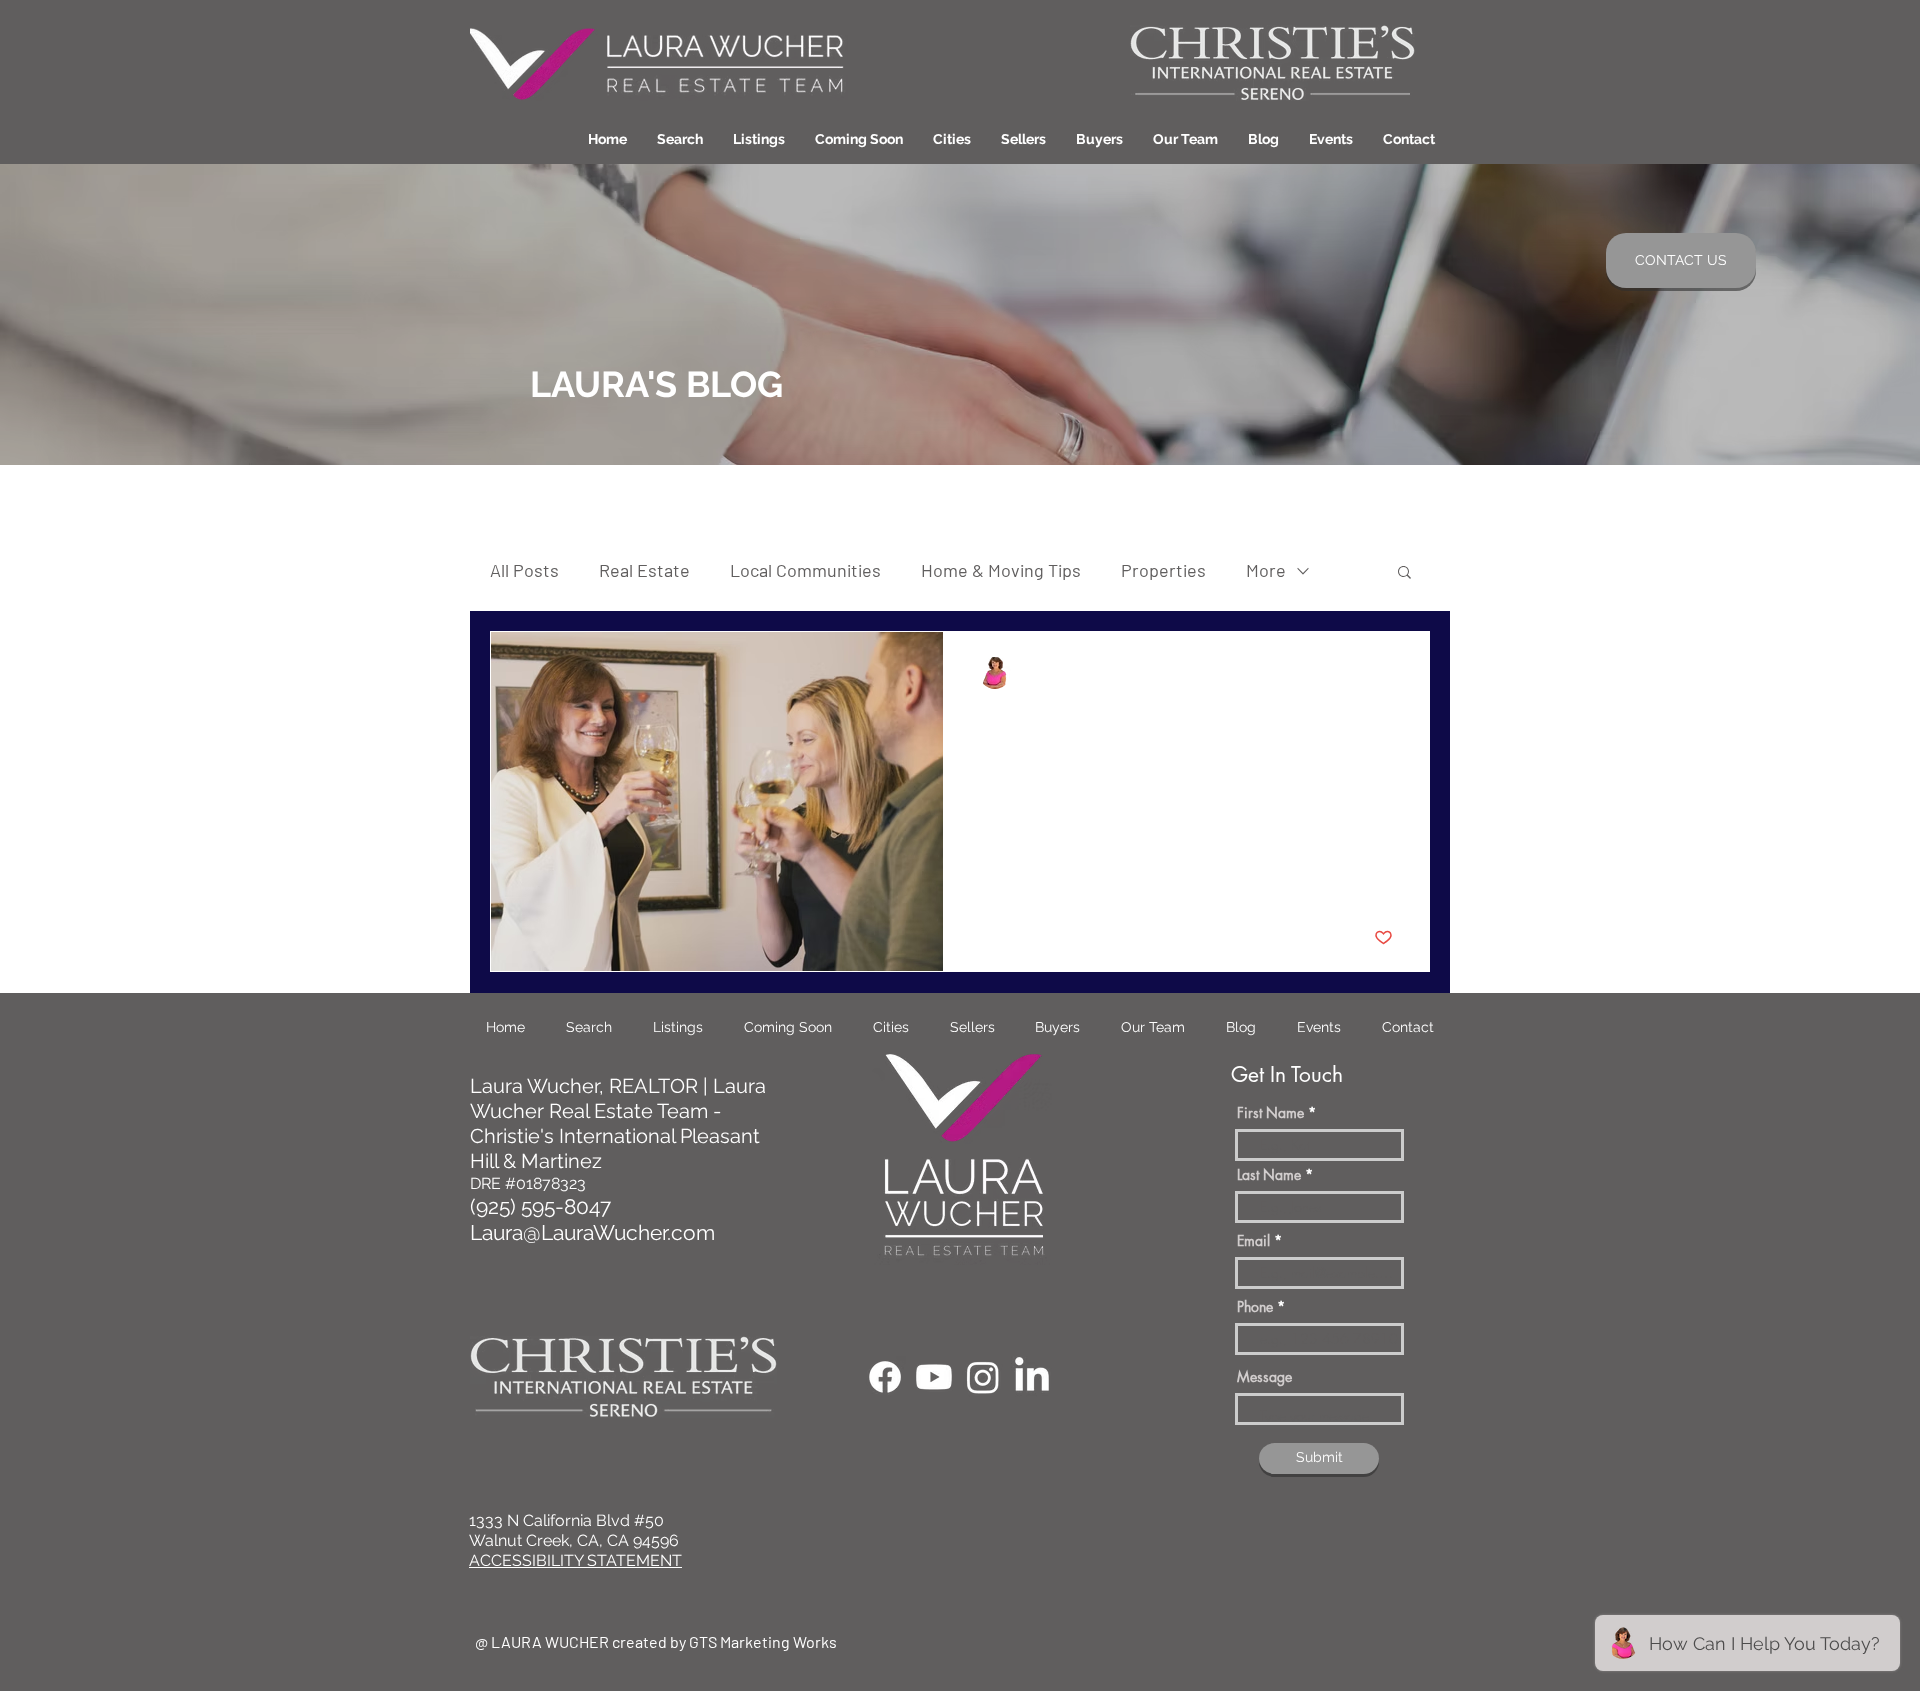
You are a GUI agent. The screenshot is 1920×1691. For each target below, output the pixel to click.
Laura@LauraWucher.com (592, 1232)
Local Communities (805, 570)
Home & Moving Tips (1001, 570)
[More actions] (1390, 673)
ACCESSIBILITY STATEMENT (575, 1560)
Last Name (1269, 1175)
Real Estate (644, 570)
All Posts (524, 570)
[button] (952, 139)
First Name (1270, 1113)
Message (1264, 1377)
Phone (1255, 1307)
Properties (1163, 570)
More (1266, 570)
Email (1253, 1241)
